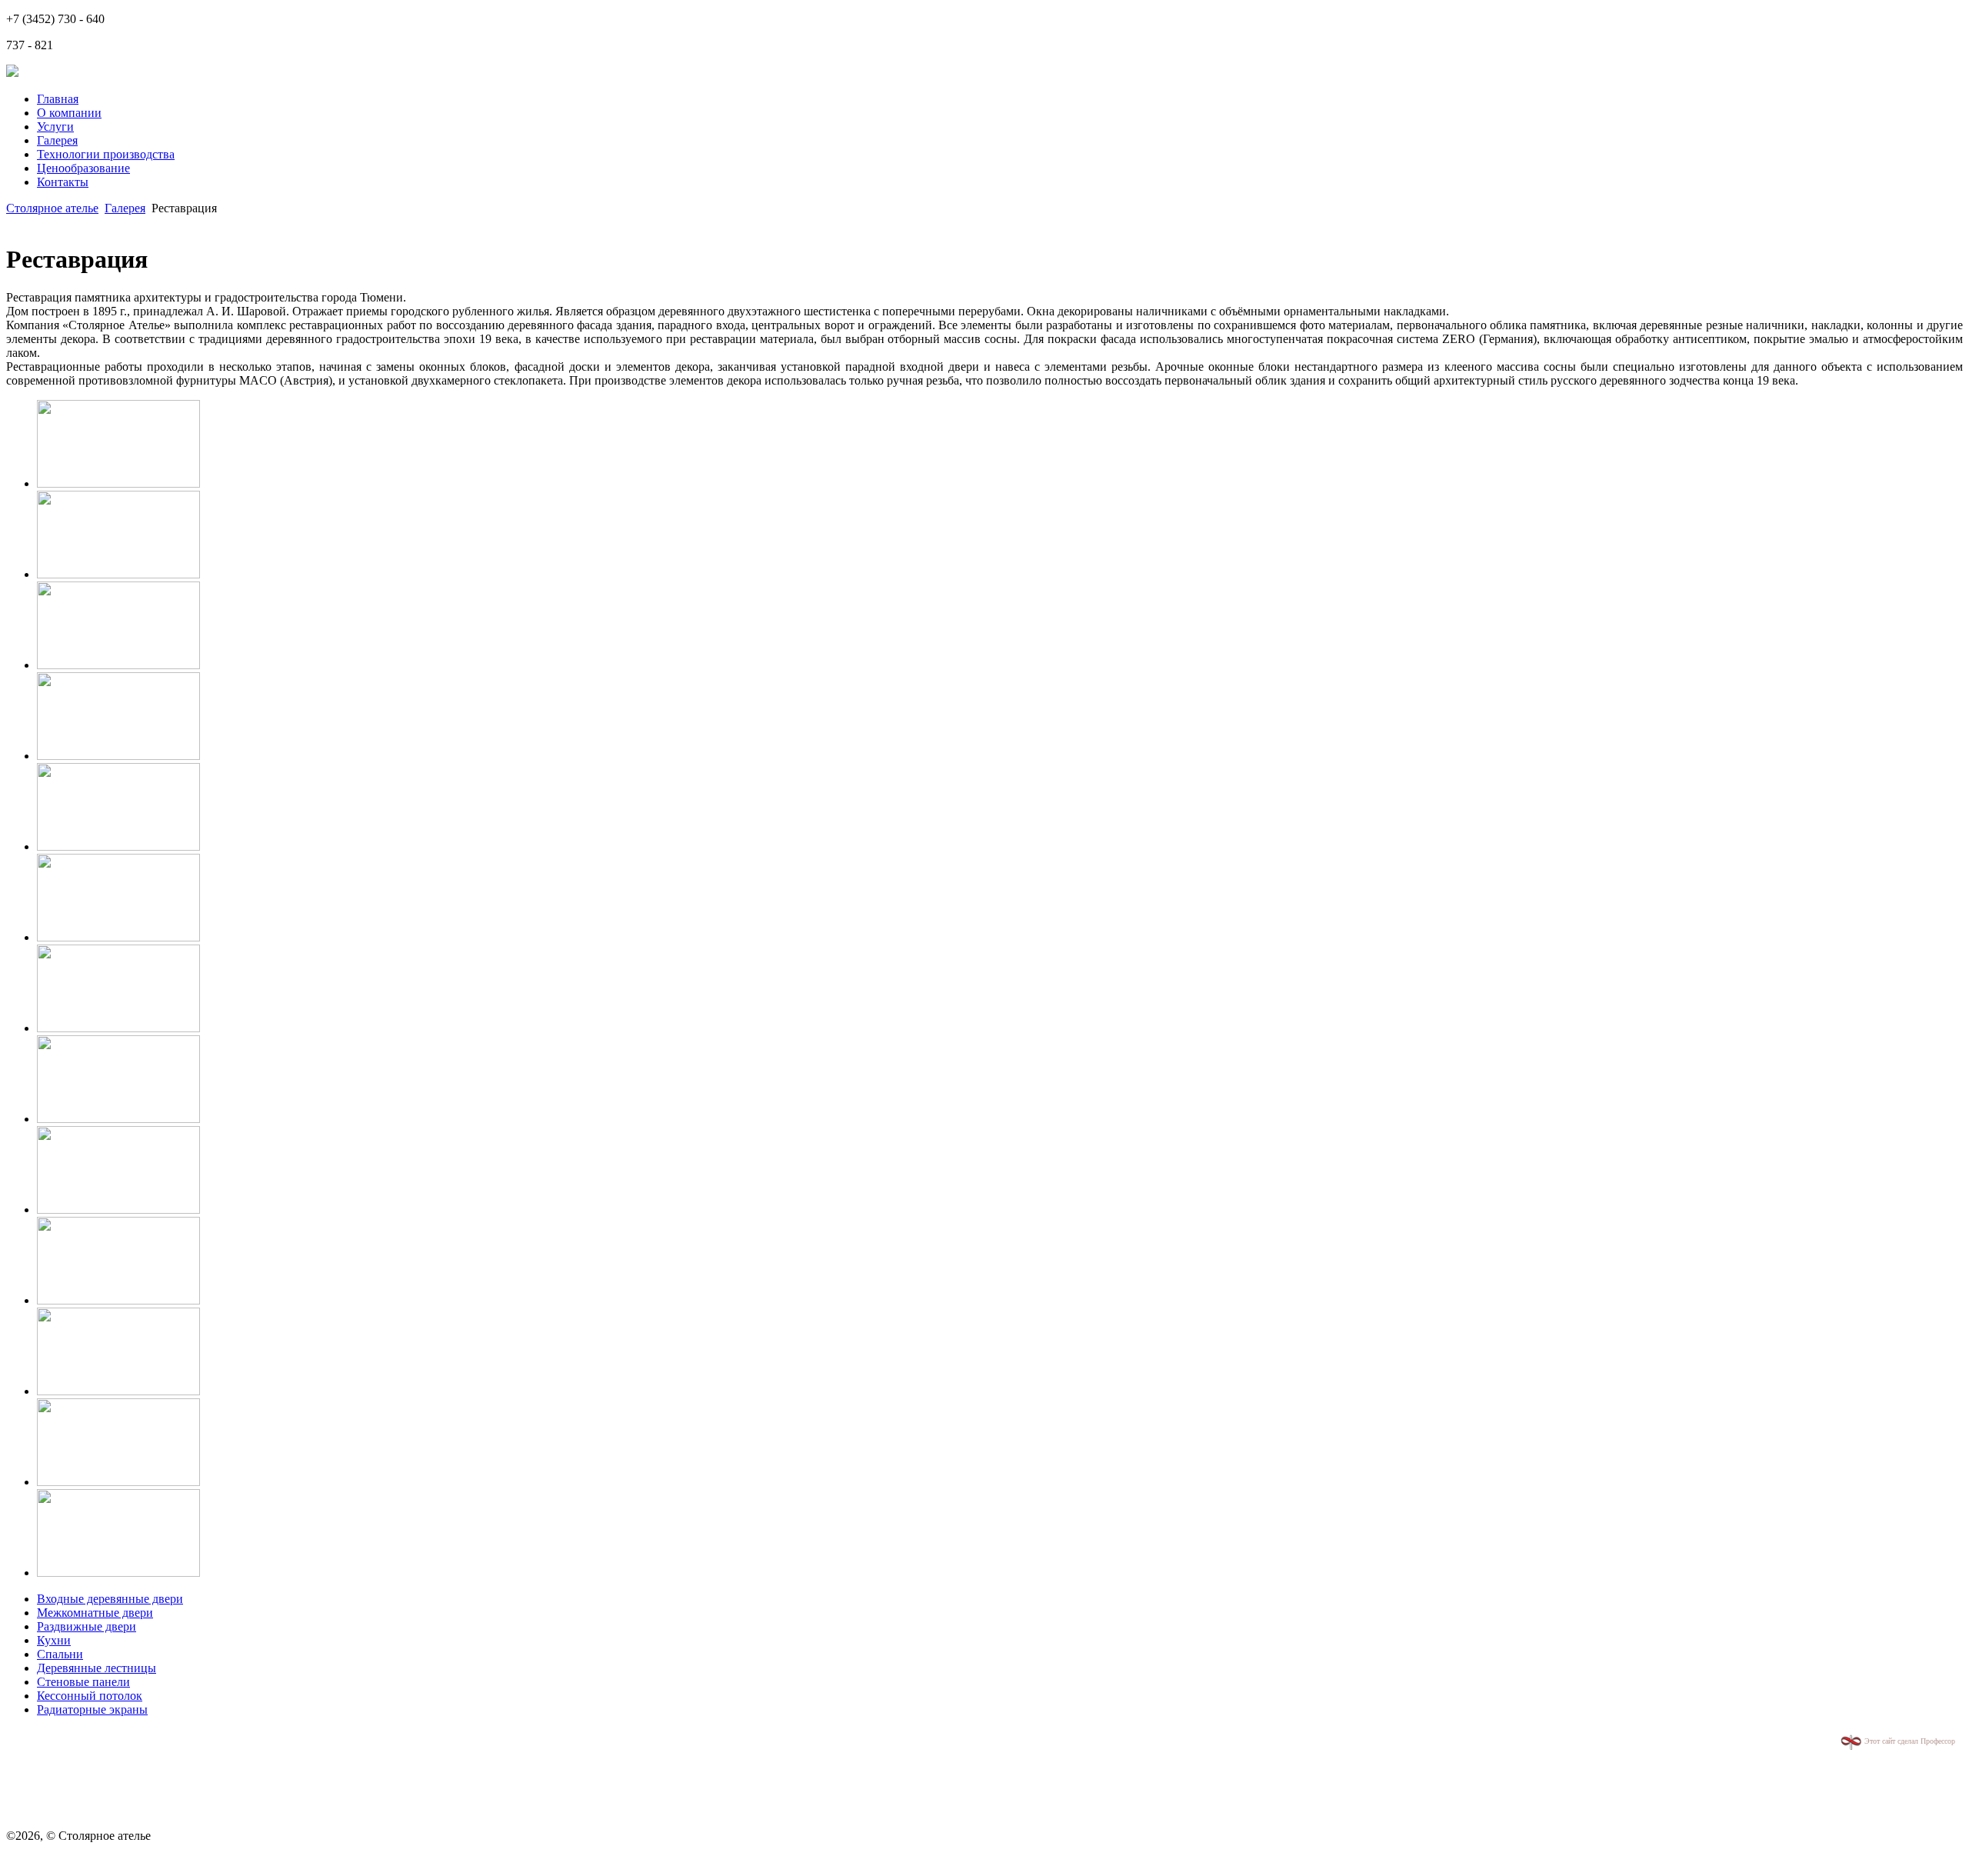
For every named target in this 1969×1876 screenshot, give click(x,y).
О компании (69, 113)
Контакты (63, 182)
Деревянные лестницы (97, 1668)
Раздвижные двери (87, 1626)
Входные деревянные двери (110, 1599)
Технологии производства (106, 154)
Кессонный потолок (90, 1696)
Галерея (57, 140)
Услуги (55, 127)
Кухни (54, 1640)
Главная (58, 99)
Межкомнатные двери (95, 1613)
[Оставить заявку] (12, 73)
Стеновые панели (83, 1682)
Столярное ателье (52, 208)
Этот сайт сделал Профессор (1909, 1741)
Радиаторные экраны (92, 1709)
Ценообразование (83, 168)
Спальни (60, 1654)
